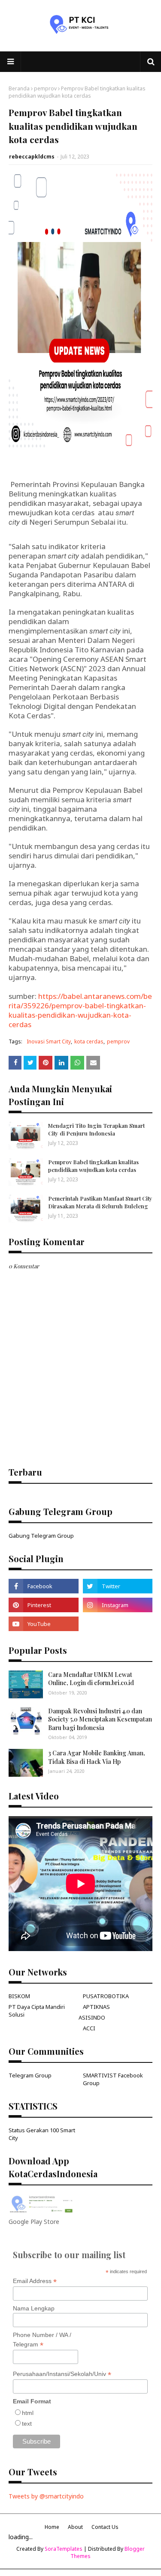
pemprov (45, 88)
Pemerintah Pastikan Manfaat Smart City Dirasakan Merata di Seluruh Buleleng (100, 1202)
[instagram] (118, 1605)
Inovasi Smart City (49, 1041)
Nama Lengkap (34, 2308)
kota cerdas (89, 1041)
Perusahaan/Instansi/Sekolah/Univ (62, 2374)
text (27, 2424)
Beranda (19, 88)
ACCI (89, 2028)
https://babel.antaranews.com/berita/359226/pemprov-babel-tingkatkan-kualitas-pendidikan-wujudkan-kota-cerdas (80, 1010)
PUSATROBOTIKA (106, 1996)
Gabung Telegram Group (41, 1536)
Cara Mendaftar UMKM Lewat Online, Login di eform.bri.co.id (91, 1679)
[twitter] (118, 1586)
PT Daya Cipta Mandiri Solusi (37, 2011)
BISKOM (19, 1996)
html (28, 2413)
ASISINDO (92, 2017)
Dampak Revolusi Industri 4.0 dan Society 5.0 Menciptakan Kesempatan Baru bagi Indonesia (100, 1719)
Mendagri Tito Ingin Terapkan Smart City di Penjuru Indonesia (96, 1129)
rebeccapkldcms (32, 157)
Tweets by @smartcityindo (46, 2496)
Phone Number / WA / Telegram (42, 2340)
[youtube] (44, 1624)
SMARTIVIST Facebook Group (113, 2079)
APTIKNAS (96, 2007)
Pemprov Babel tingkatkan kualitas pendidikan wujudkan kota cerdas (93, 1166)
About (75, 2527)
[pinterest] (44, 1605)
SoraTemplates (64, 2549)
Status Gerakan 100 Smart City (42, 2134)
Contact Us (105, 2527)
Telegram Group (30, 2075)
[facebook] (44, 1586)
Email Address (35, 2281)
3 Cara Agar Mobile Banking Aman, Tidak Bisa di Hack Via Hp (97, 1757)
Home (52, 2527)
